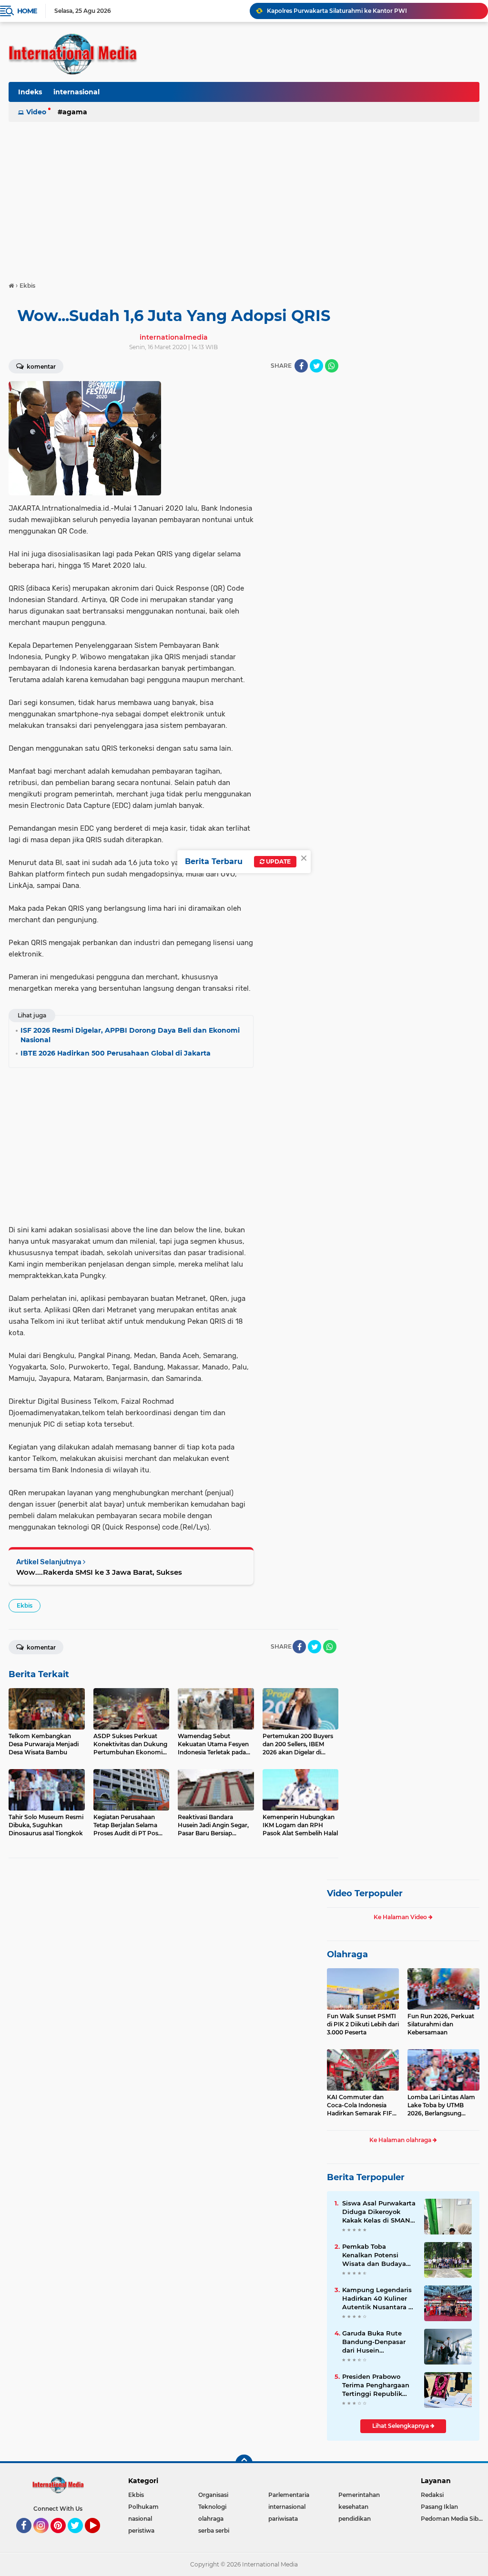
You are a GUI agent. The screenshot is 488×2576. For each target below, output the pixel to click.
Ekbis (25, 1605)
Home (27, 11)
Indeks (30, 92)
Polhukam (143, 2507)
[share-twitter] (316, 366)
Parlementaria (289, 2495)
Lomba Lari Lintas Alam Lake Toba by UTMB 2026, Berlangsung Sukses (441, 2105)
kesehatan (353, 2507)
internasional (76, 92)
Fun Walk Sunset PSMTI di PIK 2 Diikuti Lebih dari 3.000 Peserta (363, 2024)
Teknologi (212, 2507)
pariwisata (283, 2519)
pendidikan (355, 2519)
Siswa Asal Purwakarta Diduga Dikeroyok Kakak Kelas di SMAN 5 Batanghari (379, 2212)
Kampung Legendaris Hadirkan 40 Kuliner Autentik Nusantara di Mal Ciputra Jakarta (378, 2299)
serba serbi (214, 2531)
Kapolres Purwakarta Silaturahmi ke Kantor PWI (337, 11)
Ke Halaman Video (401, 1917)
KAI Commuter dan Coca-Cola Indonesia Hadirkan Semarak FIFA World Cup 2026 (362, 2105)
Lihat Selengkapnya (401, 2426)
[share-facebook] (301, 366)
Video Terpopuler (365, 1893)
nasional (140, 2519)
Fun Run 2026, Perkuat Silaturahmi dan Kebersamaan (441, 2024)
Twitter (80, 2537)
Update (278, 861)
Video (36, 112)
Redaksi (432, 2495)
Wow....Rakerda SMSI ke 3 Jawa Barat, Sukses (99, 1572)
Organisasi (213, 2495)
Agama (75, 112)
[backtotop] (244, 2463)
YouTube (99, 2537)
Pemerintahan (359, 2495)
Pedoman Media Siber (452, 2519)
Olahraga (347, 1954)
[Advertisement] (244, 197)
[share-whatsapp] (332, 366)
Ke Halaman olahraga (401, 2140)
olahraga (211, 2519)
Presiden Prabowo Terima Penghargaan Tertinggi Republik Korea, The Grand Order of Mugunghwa (377, 2385)
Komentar (41, 367)
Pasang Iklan (439, 2507)
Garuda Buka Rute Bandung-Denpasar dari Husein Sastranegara (374, 2342)
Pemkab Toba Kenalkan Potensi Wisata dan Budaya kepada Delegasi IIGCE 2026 (379, 2255)
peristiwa (141, 2531)
